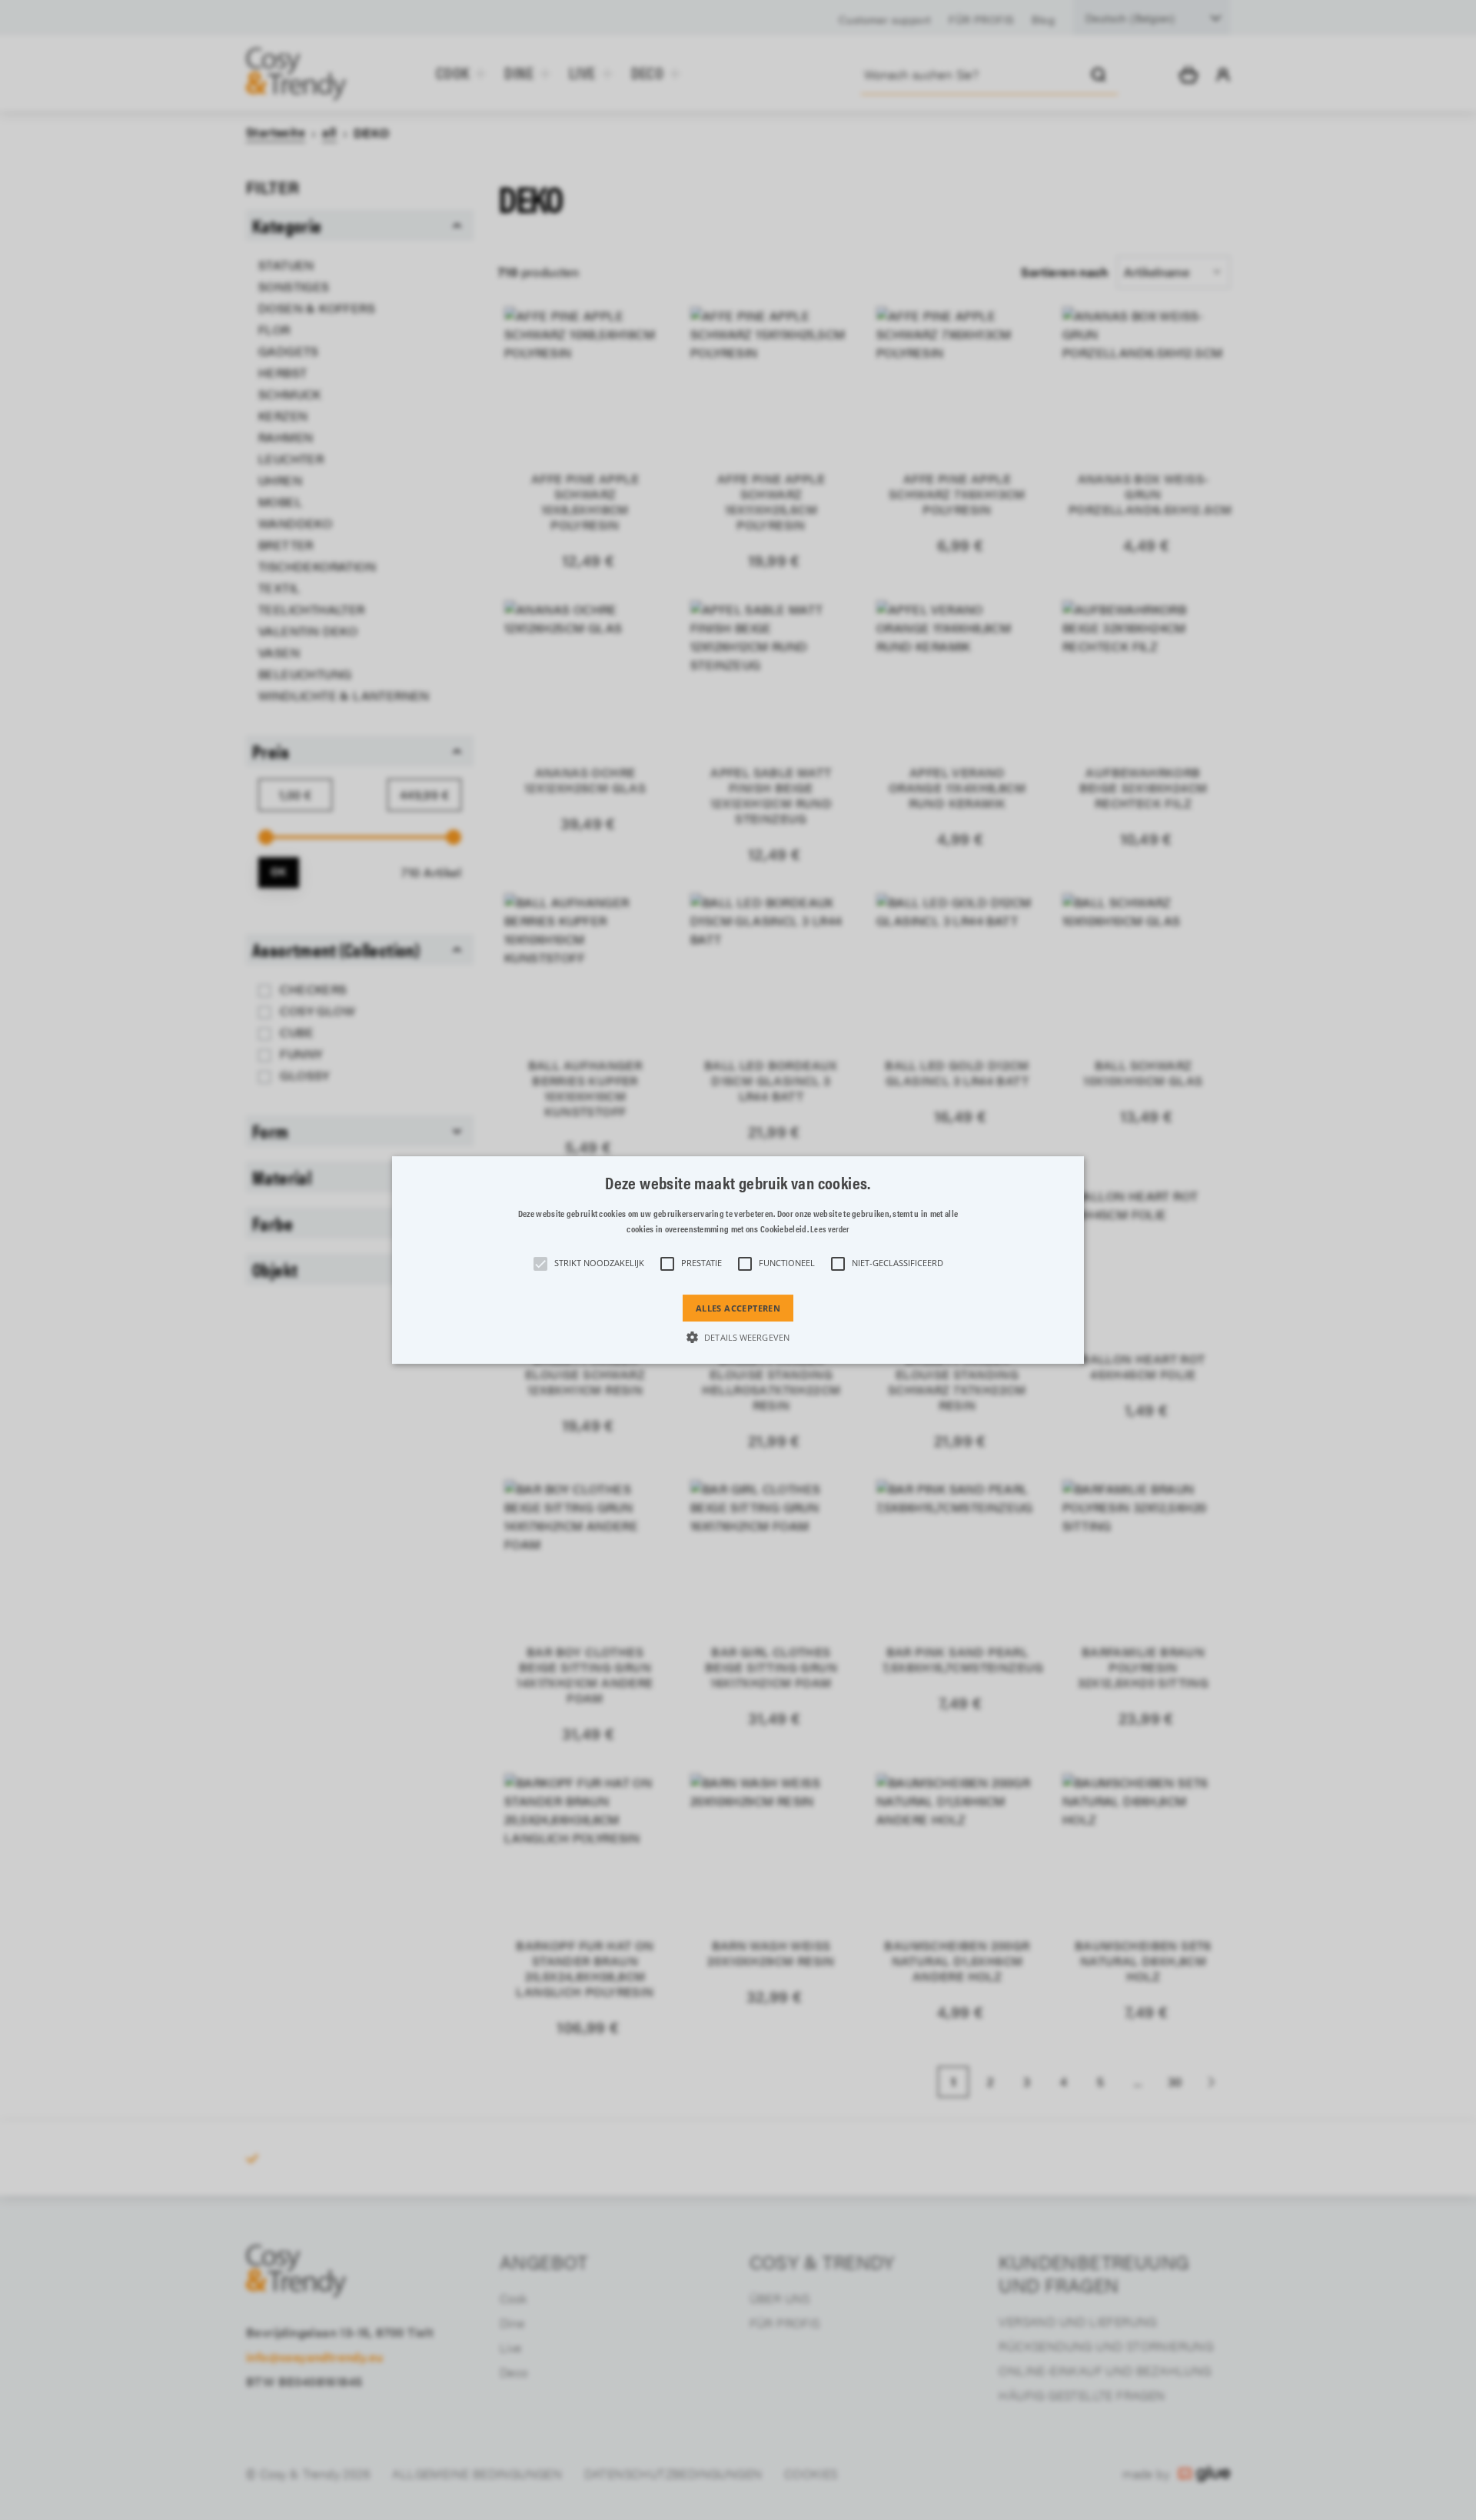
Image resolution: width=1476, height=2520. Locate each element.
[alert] (738, 1260)
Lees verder (829, 1229)
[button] (738, 1260)
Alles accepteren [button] (738, 1308)
